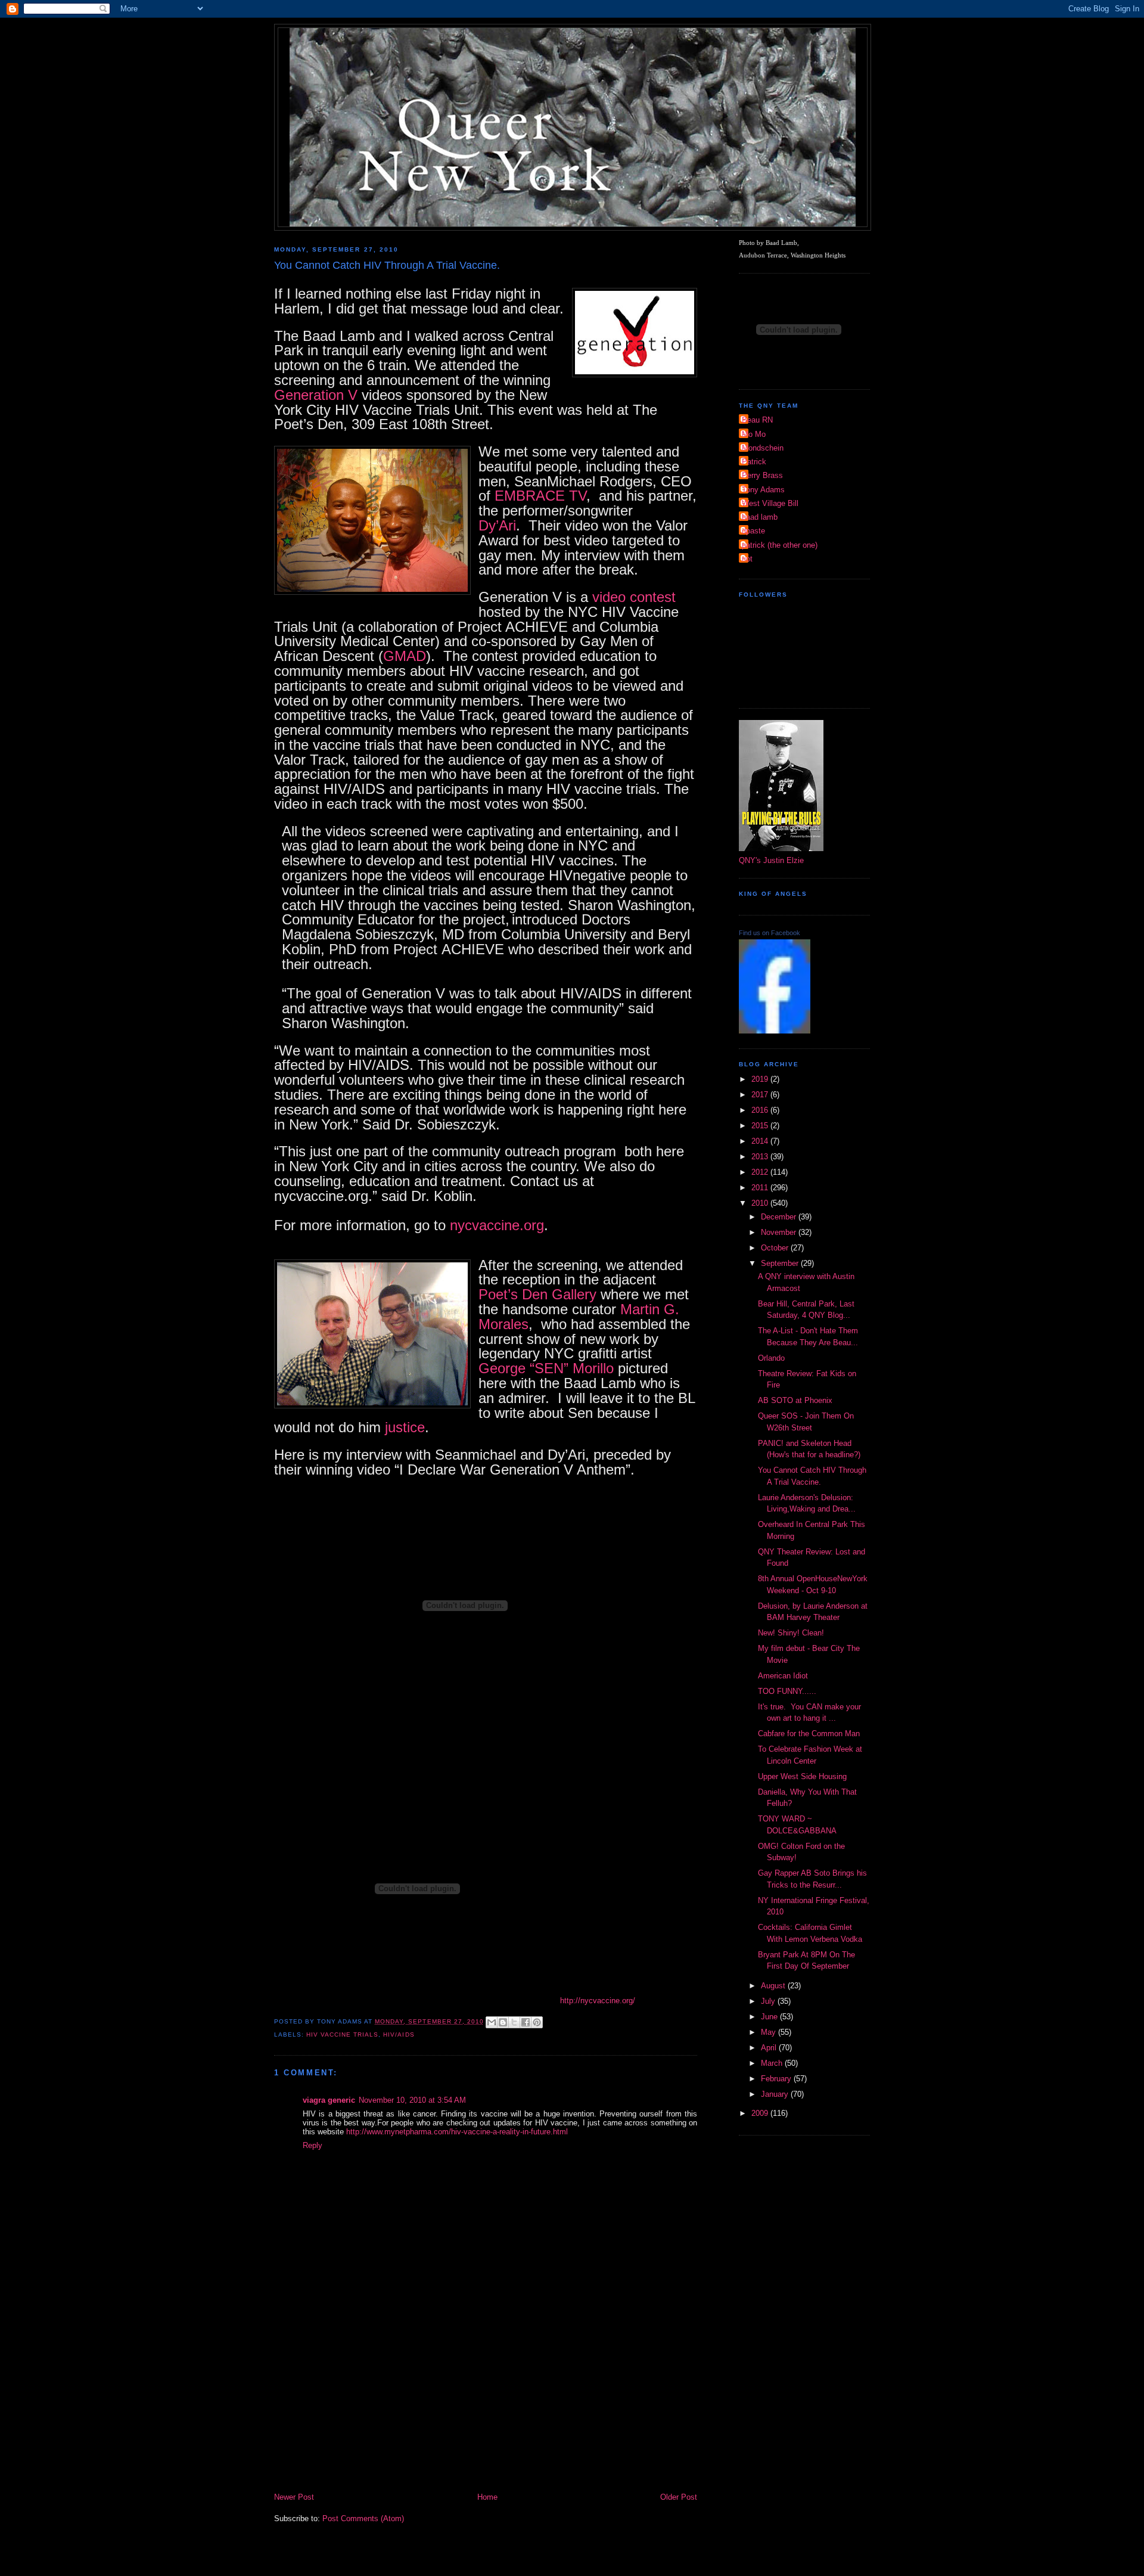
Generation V (316, 395)
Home (487, 2497)
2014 (761, 1141)
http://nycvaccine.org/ (598, 2001)
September (781, 1263)
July (769, 2001)
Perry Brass (762, 475)
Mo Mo (754, 434)
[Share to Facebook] (526, 2022)
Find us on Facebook (770, 933)
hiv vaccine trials (342, 2035)
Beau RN (757, 420)
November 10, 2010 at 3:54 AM (412, 2100)
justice (405, 1427)
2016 (761, 1110)
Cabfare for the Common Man (809, 1734)
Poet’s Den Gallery (537, 1294)
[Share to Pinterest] (537, 2022)
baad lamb (760, 517)
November (780, 1232)
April (770, 2048)
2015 (761, 1126)
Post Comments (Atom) (363, 2518)
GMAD (405, 656)
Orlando (771, 1358)
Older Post (679, 2497)
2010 (761, 1203)
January (776, 2094)
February (777, 2079)
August (774, 1986)
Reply (313, 2145)
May (770, 2032)
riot (747, 559)
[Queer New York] (775, 1031)
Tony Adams (763, 490)
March (773, 2063)
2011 (761, 1188)
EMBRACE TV (540, 496)
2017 (761, 1095)
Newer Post (294, 2497)
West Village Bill (770, 503)
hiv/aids (399, 2035)
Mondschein (763, 448)
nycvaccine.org (497, 1225)
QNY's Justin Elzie (771, 860)
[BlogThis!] (503, 2022)
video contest (634, 597)
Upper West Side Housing (802, 1776)
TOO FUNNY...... (787, 1691)
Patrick (754, 462)
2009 (761, 2113)
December (780, 1217)
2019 (761, 1079)
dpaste (753, 531)
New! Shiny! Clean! (791, 1633)
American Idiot (783, 1676)
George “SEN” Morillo (546, 1368)
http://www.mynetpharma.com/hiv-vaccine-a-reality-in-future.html (457, 2132)
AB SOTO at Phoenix (795, 1400)
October (776, 1248)
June (770, 2017)
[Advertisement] (486, 2401)
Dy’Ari (497, 525)
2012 (761, 1172)
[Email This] (492, 2022)
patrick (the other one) (780, 545)
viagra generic (329, 2100)
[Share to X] (514, 2022)
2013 (761, 1157)
